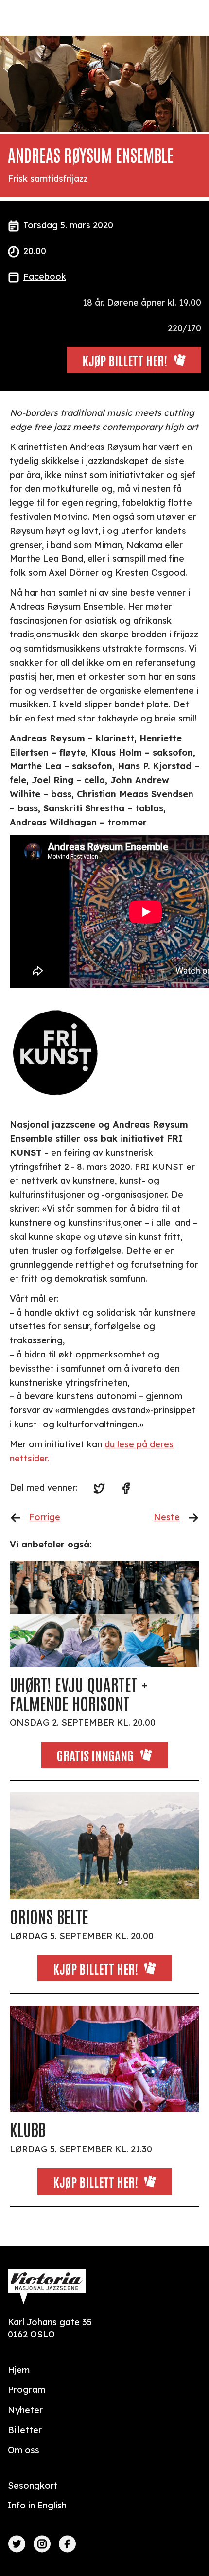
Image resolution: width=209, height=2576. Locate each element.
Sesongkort (33, 2485)
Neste (167, 1517)
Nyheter (25, 2410)
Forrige (45, 1517)
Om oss (24, 2450)
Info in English (37, 2505)
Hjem (19, 2370)
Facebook (45, 277)
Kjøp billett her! (96, 1968)
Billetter (25, 2430)
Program (26, 2390)
